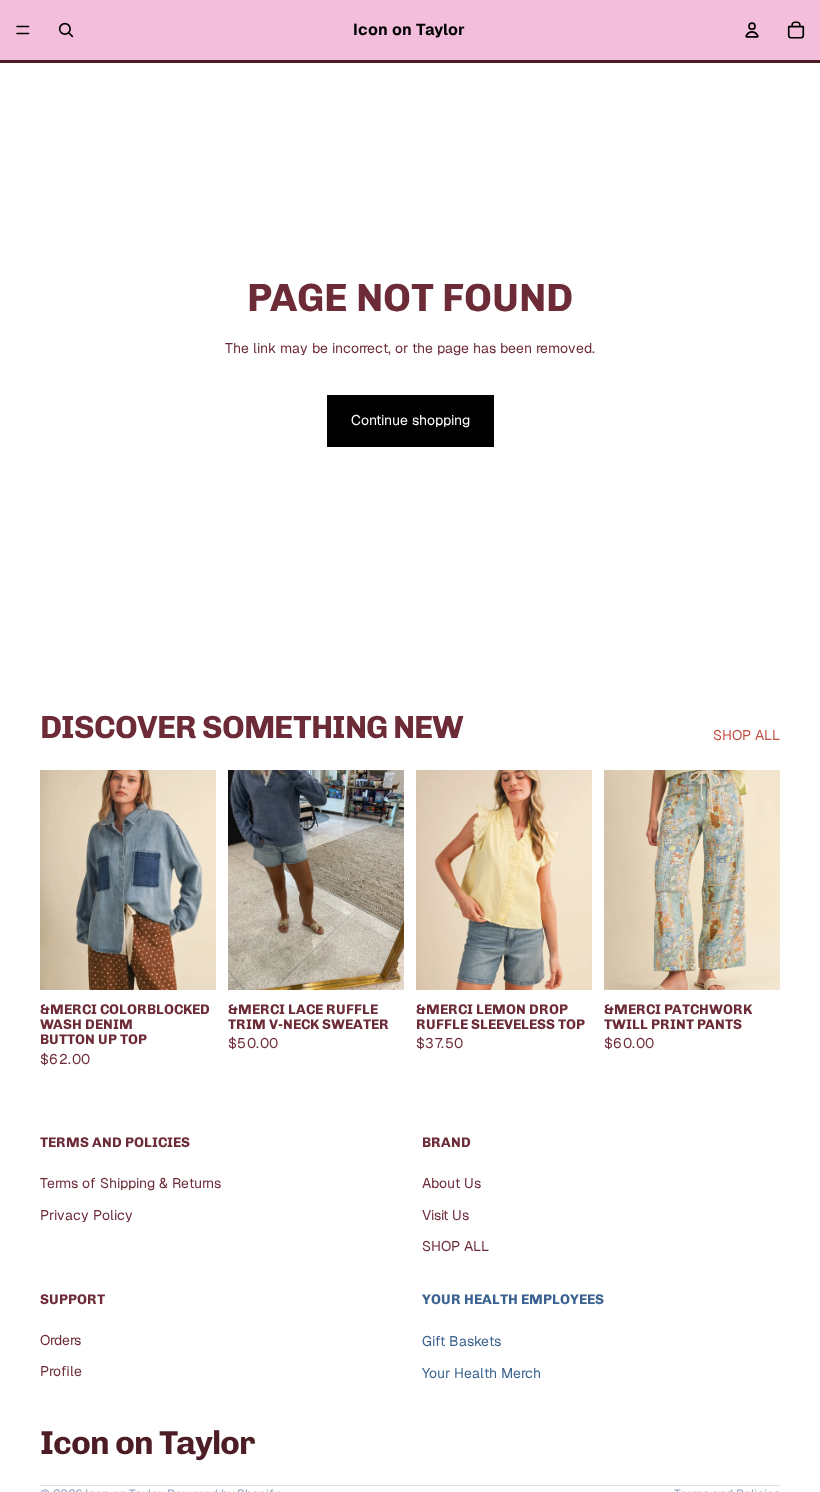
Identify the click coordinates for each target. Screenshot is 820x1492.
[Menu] (23, 30)
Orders (60, 1340)
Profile (61, 1371)
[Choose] (185, 959)
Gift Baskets (461, 1341)
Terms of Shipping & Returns (130, 1183)
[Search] (66, 30)
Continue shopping (410, 420)
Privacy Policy (86, 1215)
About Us (451, 1183)
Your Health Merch (481, 1373)
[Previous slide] (250, 880)
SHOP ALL (746, 735)
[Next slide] (382, 880)
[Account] (752, 30)
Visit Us (445, 1215)
